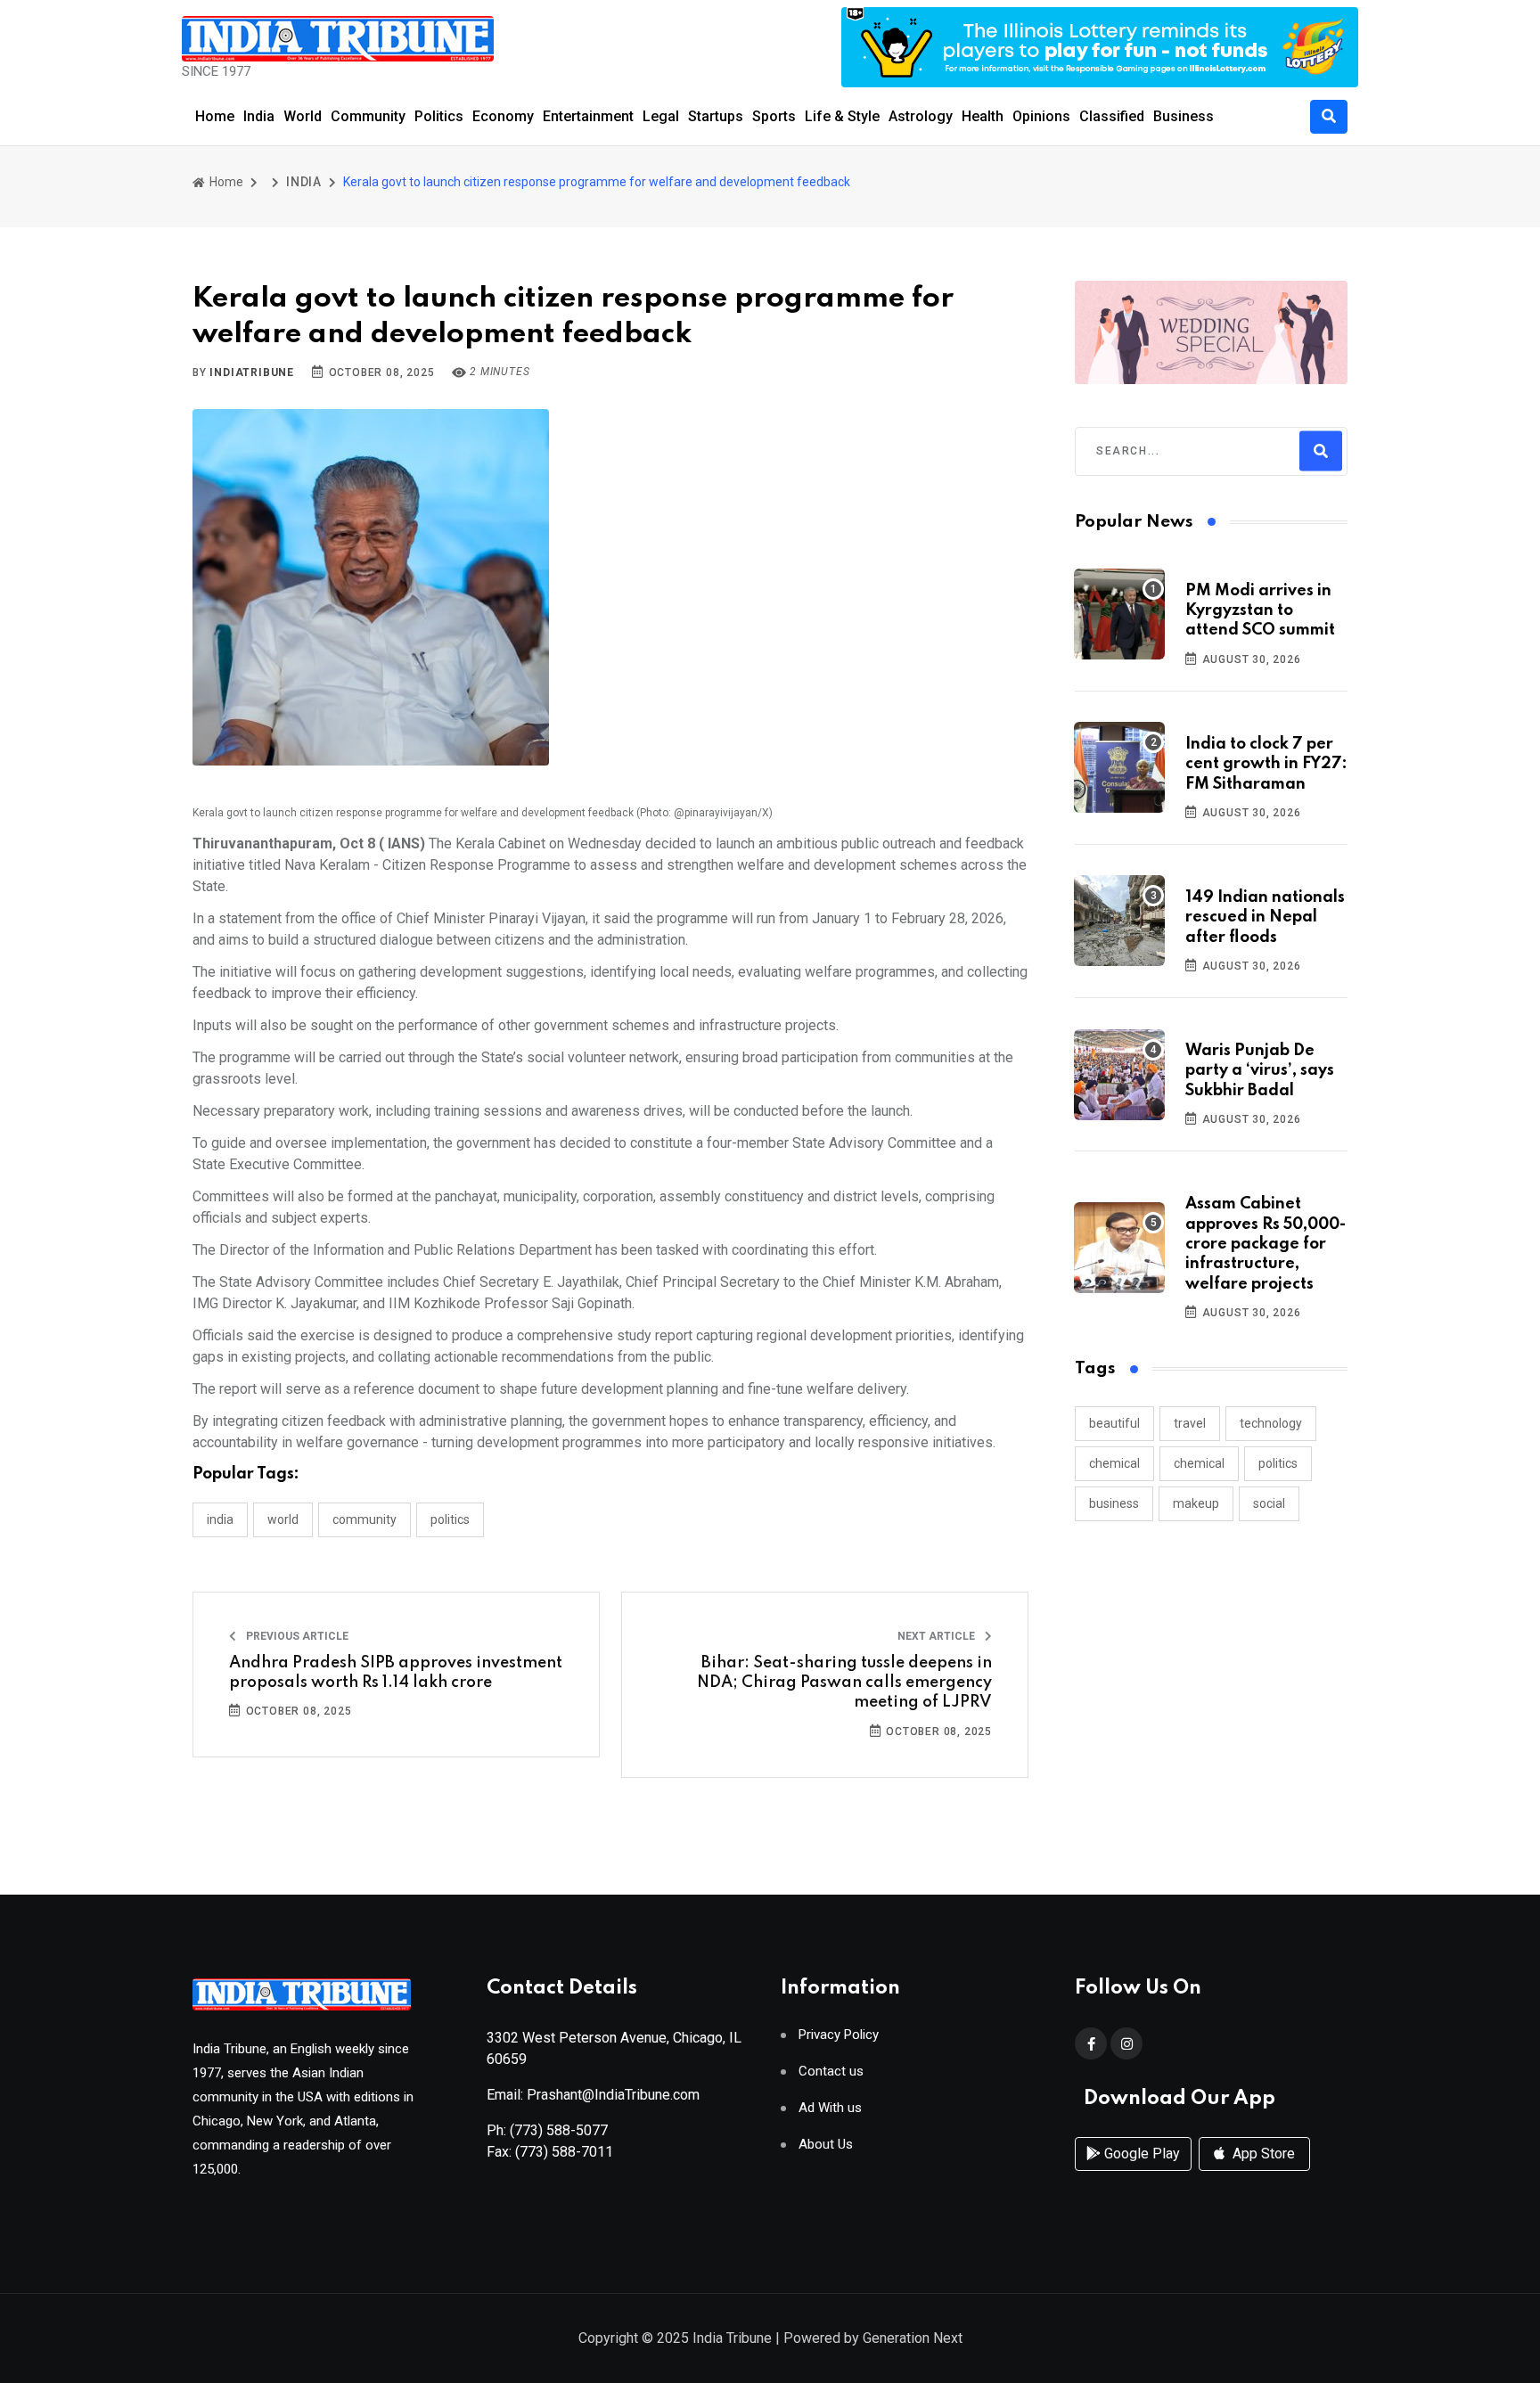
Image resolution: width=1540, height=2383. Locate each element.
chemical (1114, 1463)
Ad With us (830, 2108)
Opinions (1041, 116)
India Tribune (732, 2338)
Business (1184, 116)
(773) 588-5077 (559, 2130)
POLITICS (450, 1519)
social (1269, 1503)
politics (1278, 1463)
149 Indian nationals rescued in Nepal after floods (1265, 917)
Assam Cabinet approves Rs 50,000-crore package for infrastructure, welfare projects (1266, 1244)
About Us (826, 2145)
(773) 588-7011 (564, 2152)
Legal (661, 116)
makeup (1196, 1503)
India (259, 116)
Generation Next (913, 2338)
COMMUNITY (365, 1519)
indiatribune (252, 373)
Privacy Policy (839, 2035)
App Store (1262, 2154)
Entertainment (588, 116)
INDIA (304, 182)
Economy (503, 116)
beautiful (1114, 1423)
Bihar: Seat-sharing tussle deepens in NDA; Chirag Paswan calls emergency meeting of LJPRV (844, 1683)
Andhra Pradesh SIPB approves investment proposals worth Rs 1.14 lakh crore (396, 1673)
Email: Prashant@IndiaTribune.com (593, 2095)
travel (1190, 1423)
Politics (439, 116)
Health (983, 116)
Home (215, 116)
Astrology (921, 116)
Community (368, 116)
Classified (1112, 116)
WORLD (283, 1519)
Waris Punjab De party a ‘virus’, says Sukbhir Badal (1260, 1071)
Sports (774, 116)
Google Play (1140, 2154)
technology (1271, 1423)
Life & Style (842, 116)
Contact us (831, 2072)
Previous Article (296, 1636)
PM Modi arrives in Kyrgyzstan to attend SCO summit (1260, 611)
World (303, 116)
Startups (716, 116)
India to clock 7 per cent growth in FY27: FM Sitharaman (1266, 764)
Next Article (938, 1636)
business (1114, 1503)
